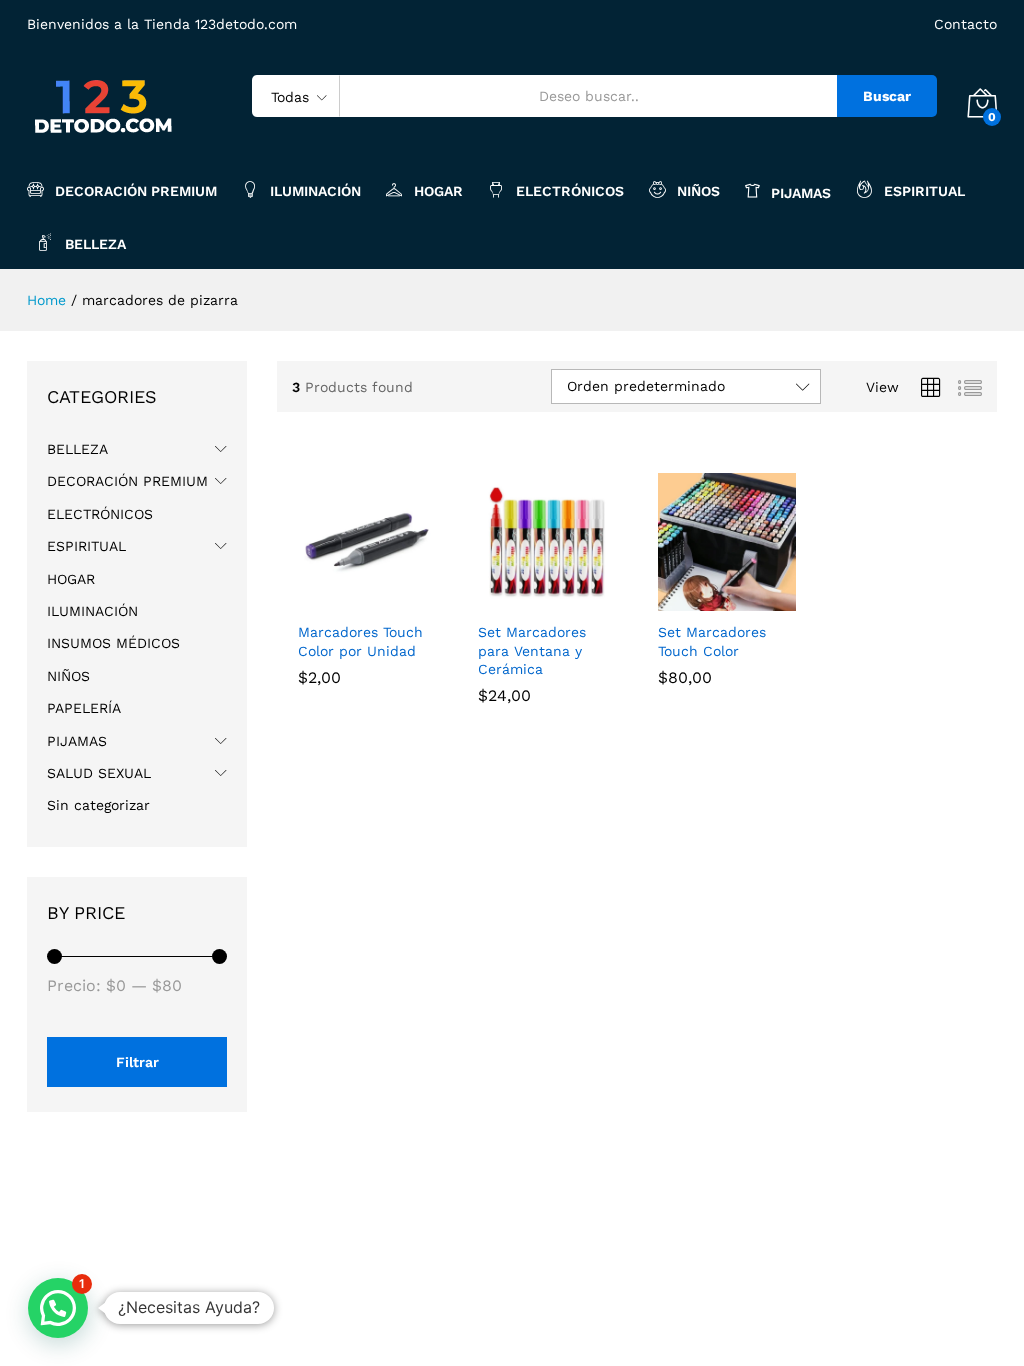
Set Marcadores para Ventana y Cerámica (532, 650)
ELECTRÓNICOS (570, 190)
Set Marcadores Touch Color (712, 641)
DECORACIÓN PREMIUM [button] (136, 190)
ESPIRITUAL (86, 546)
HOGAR (438, 190)
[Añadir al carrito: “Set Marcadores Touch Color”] (704, 599)
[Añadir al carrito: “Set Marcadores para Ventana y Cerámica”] (524, 599)
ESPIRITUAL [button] (924, 190)
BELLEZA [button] (95, 243)
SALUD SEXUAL (99, 773)
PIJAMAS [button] (801, 192)
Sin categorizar (98, 805)
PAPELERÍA (84, 708)
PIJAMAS (77, 741)
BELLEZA (77, 449)
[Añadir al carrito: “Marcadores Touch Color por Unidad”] (344, 599)
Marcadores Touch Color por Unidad (360, 641)
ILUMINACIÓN (315, 190)
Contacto (965, 24)
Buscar (887, 96)
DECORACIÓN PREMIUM (127, 481)
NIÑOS (698, 190)
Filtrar (137, 1062)
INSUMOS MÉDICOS (113, 643)
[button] (58, 1308)
